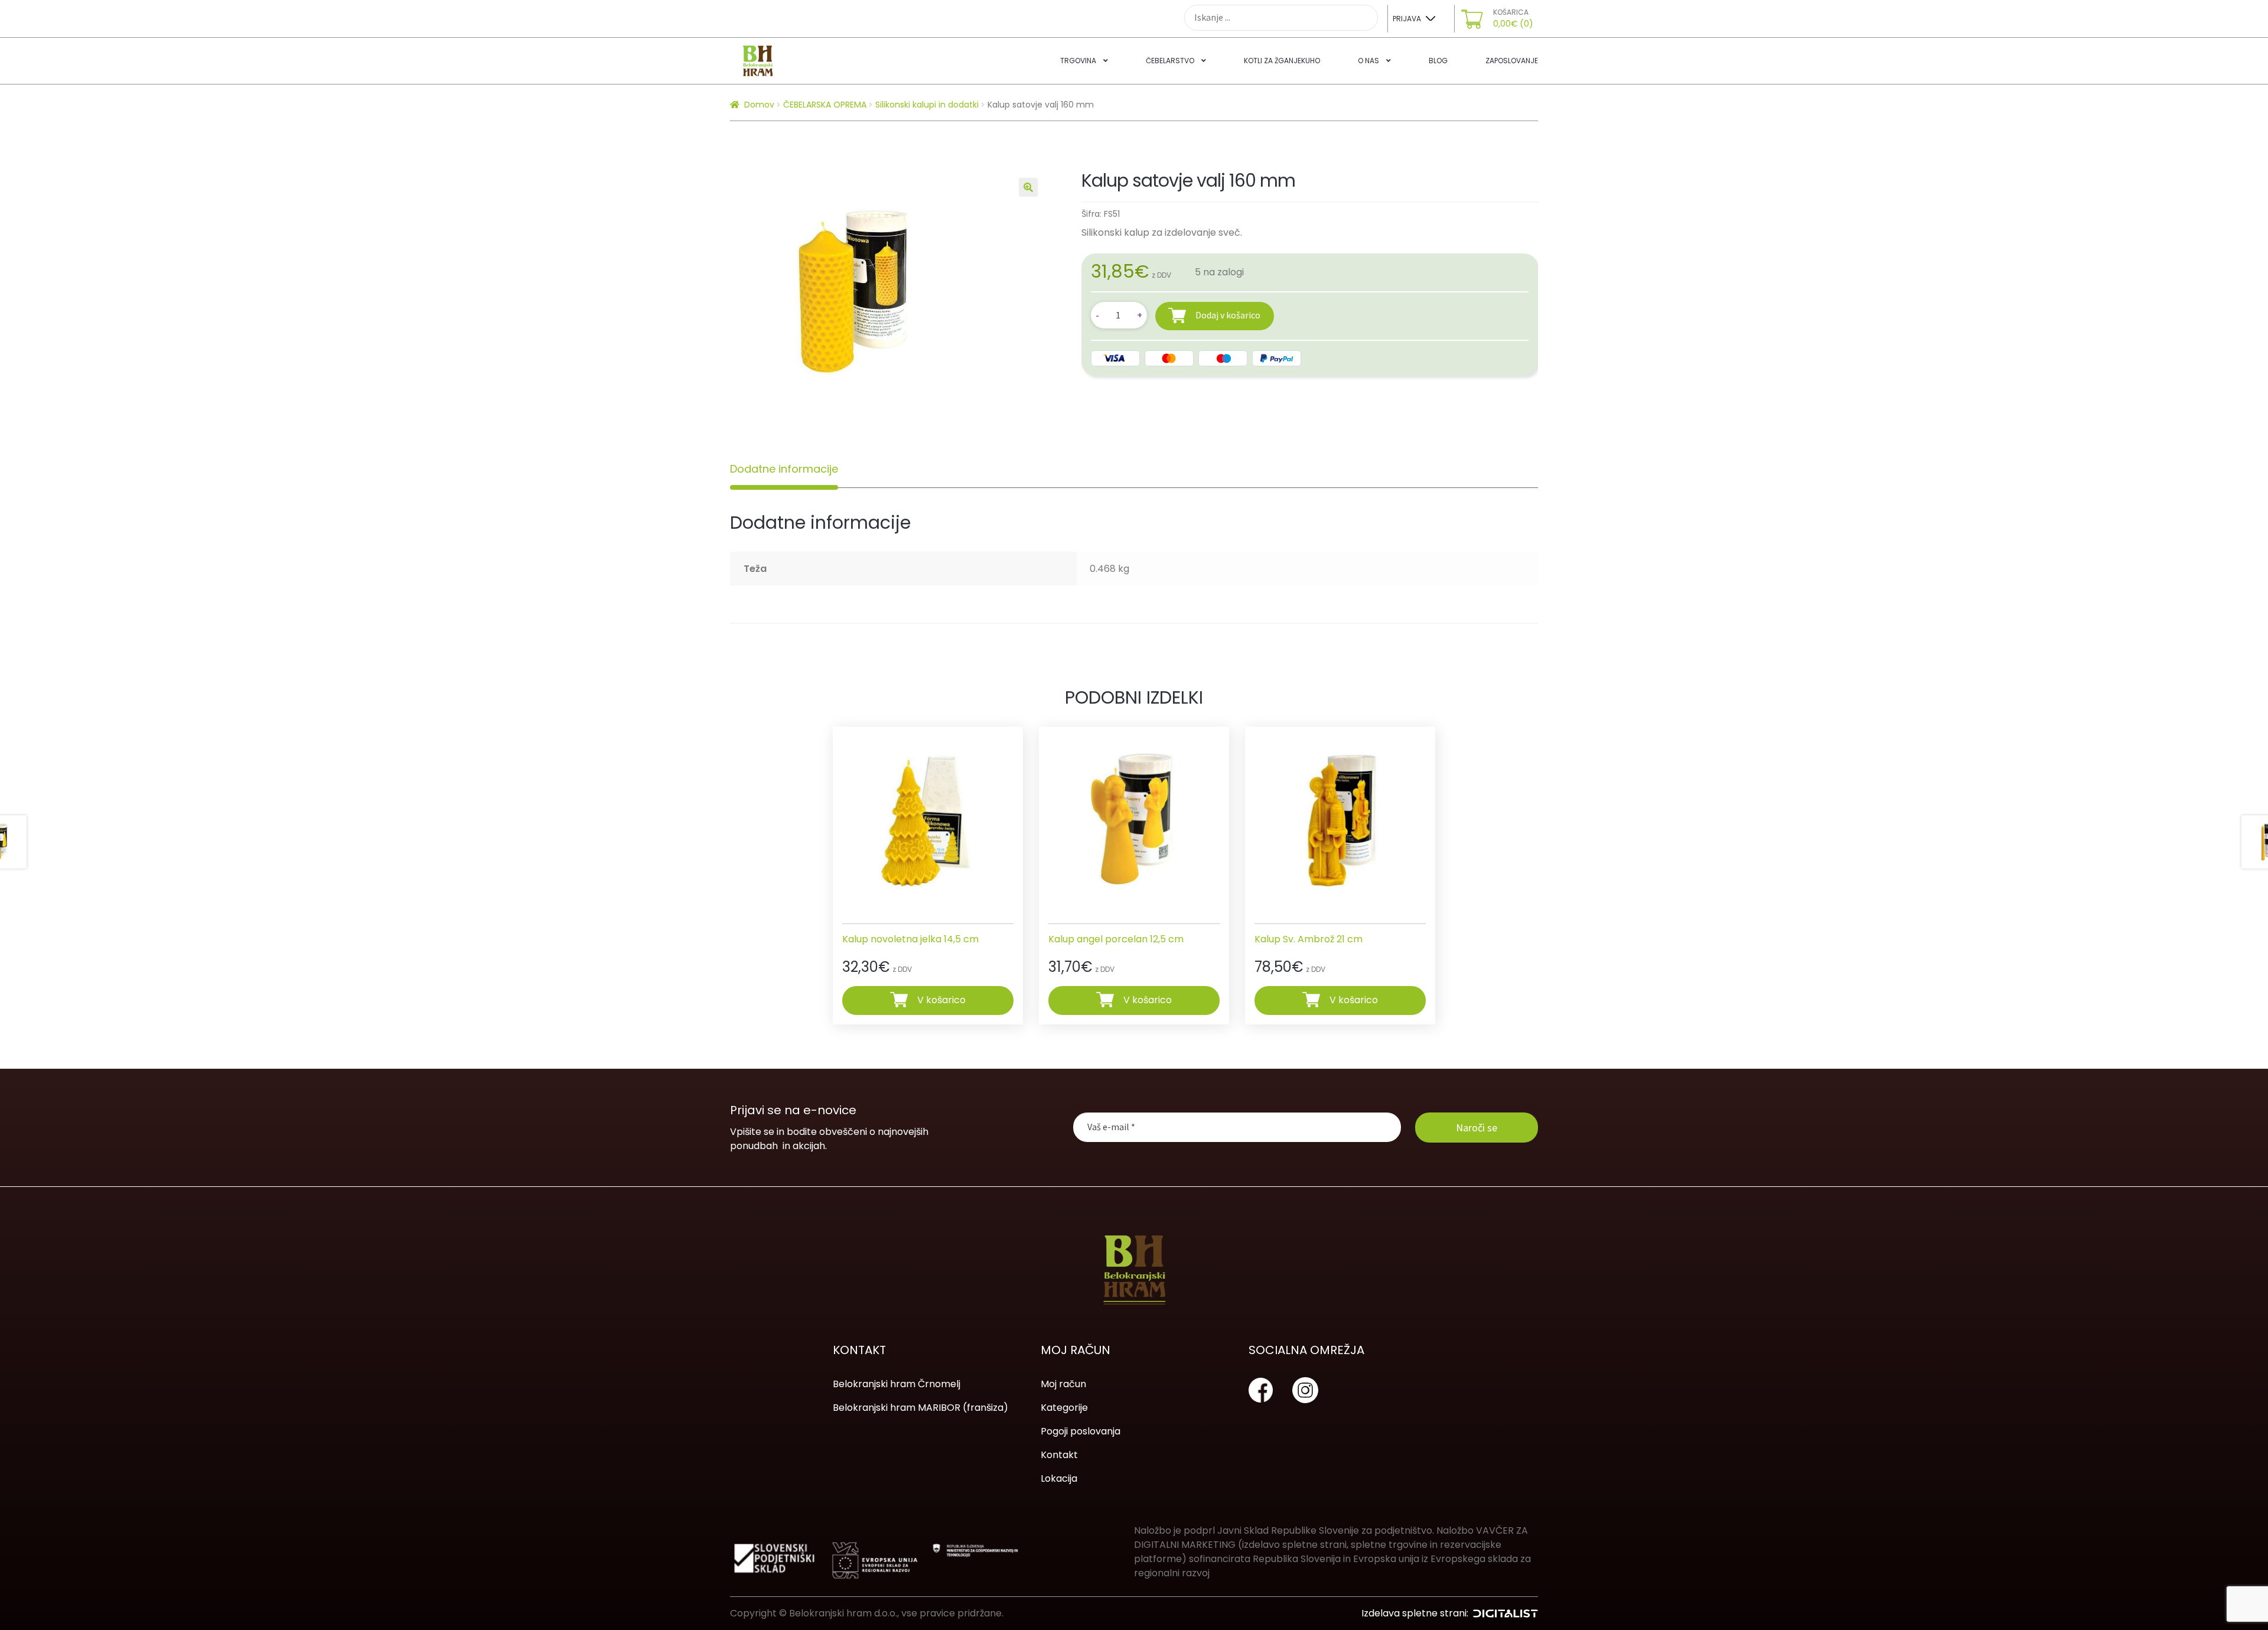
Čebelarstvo (1170, 61)
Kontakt (1059, 1455)
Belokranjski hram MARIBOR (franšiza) (920, 1408)
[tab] (784, 469)
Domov (759, 105)
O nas (1368, 61)
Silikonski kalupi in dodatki (927, 105)
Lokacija (1059, 1478)
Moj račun (1063, 1384)
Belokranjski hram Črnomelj (897, 1384)
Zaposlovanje (1512, 61)
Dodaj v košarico (1228, 315)
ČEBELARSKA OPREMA (825, 105)
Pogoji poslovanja (1081, 1431)
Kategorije (1064, 1408)
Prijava (1407, 19)
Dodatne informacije (784, 469)
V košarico (941, 1000)
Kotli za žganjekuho (1282, 61)
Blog (1438, 61)
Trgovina (1078, 61)
